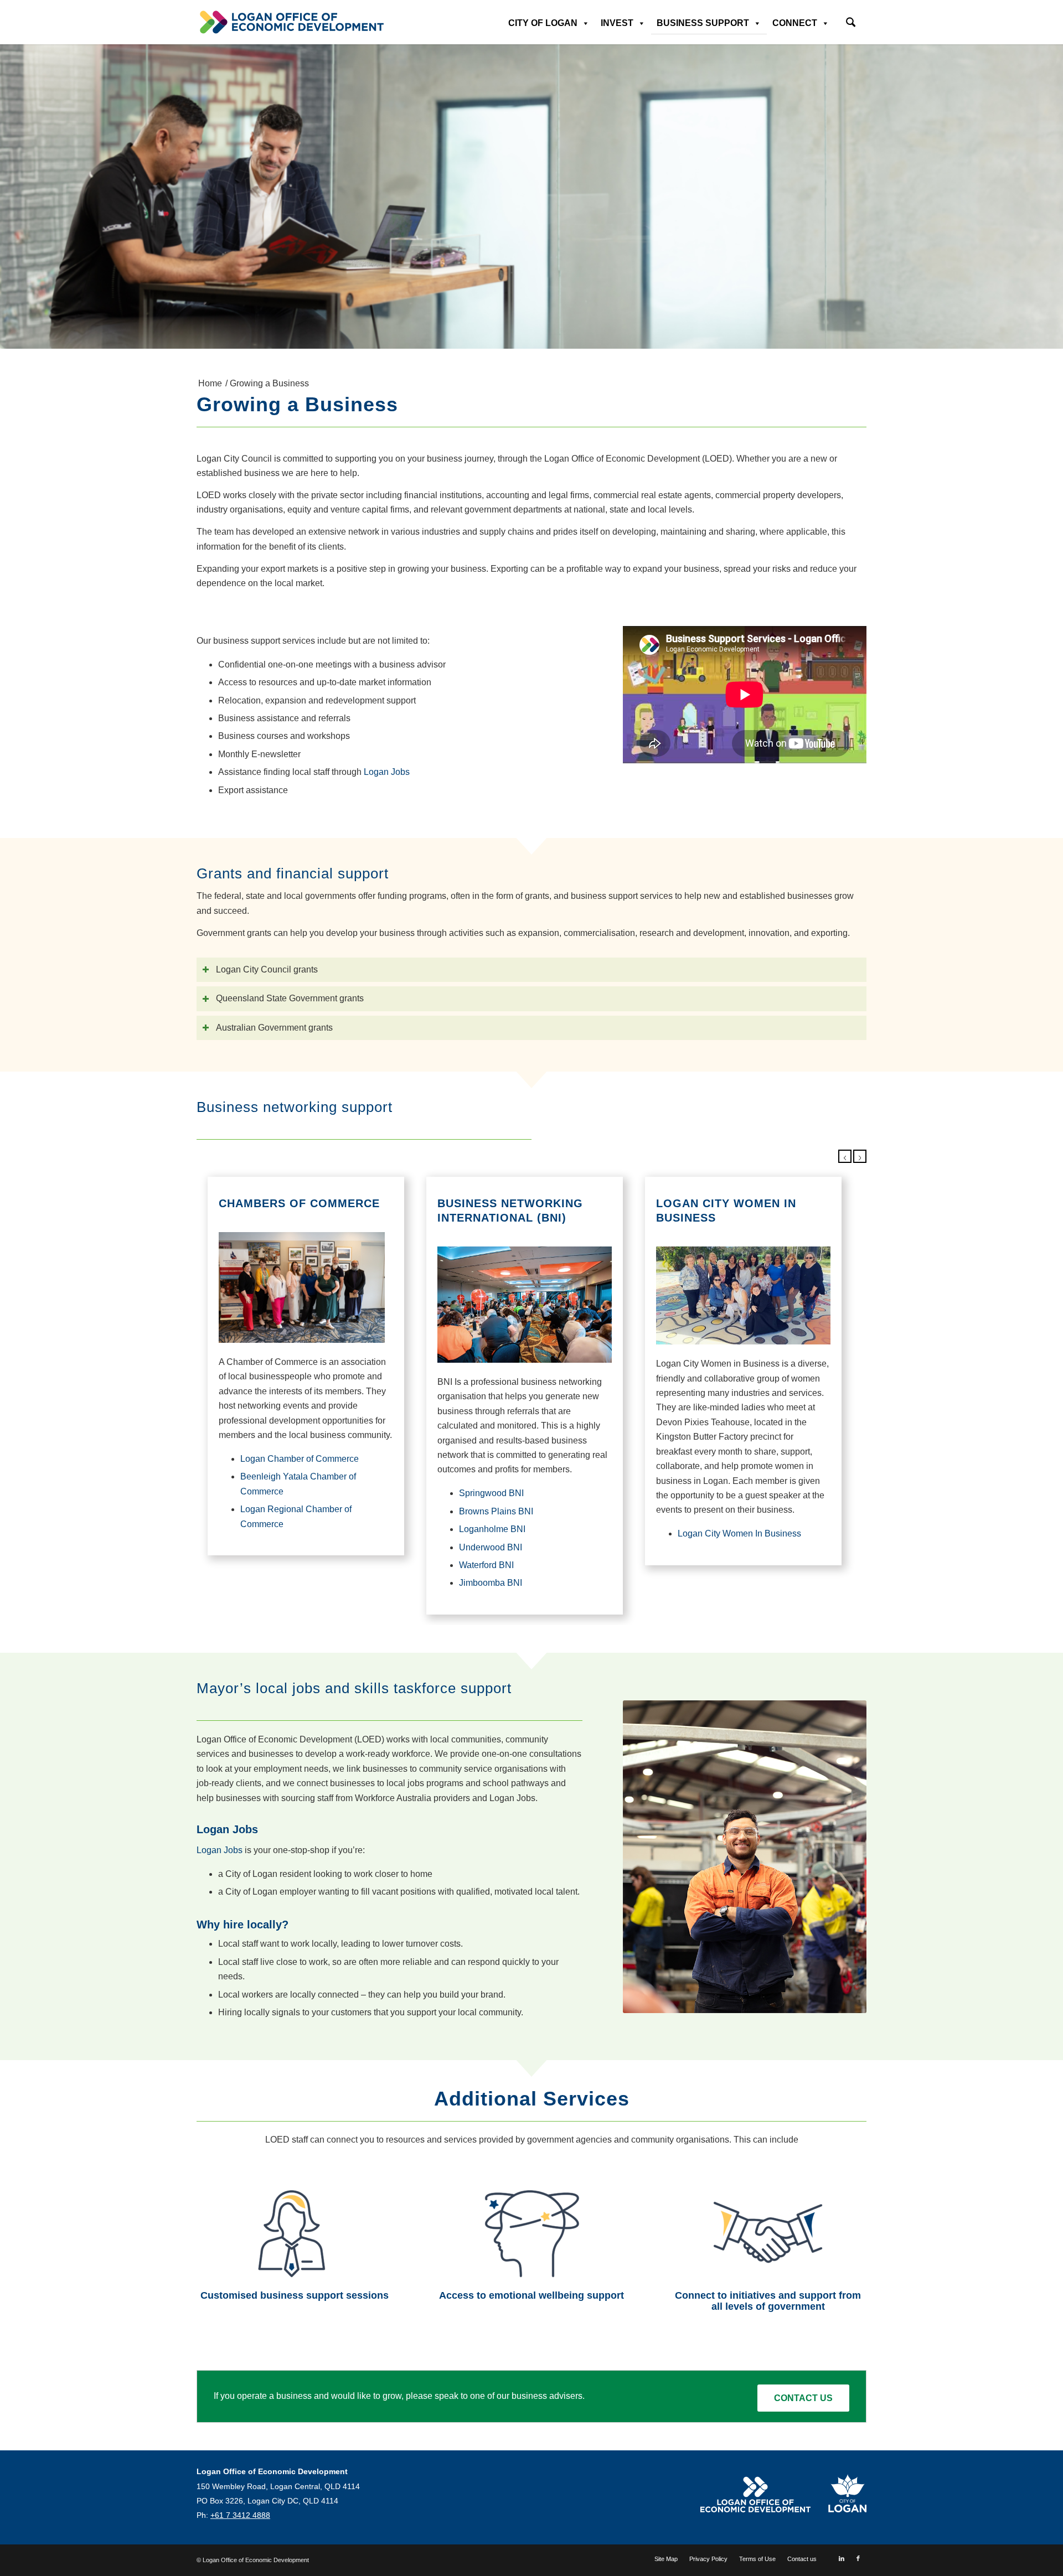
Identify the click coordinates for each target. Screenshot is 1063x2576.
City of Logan (543, 23)
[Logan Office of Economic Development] (291, 22)
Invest (617, 23)
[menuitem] (851, 19)
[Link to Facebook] (858, 2558)
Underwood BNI (491, 1547)
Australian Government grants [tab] (274, 1028)
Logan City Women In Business (739, 1533)
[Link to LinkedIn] (842, 2558)
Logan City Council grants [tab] (267, 969)
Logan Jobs (387, 772)
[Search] (851, 24)
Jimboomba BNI (491, 1583)
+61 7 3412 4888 (240, 2515)
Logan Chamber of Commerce (300, 1459)
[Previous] (845, 1156)
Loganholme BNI (492, 1529)
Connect (795, 23)
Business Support (703, 23)
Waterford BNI (486, 1565)
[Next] (860, 1156)
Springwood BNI (491, 1493)
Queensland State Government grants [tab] (290, 998)
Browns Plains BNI (496, 1511)
